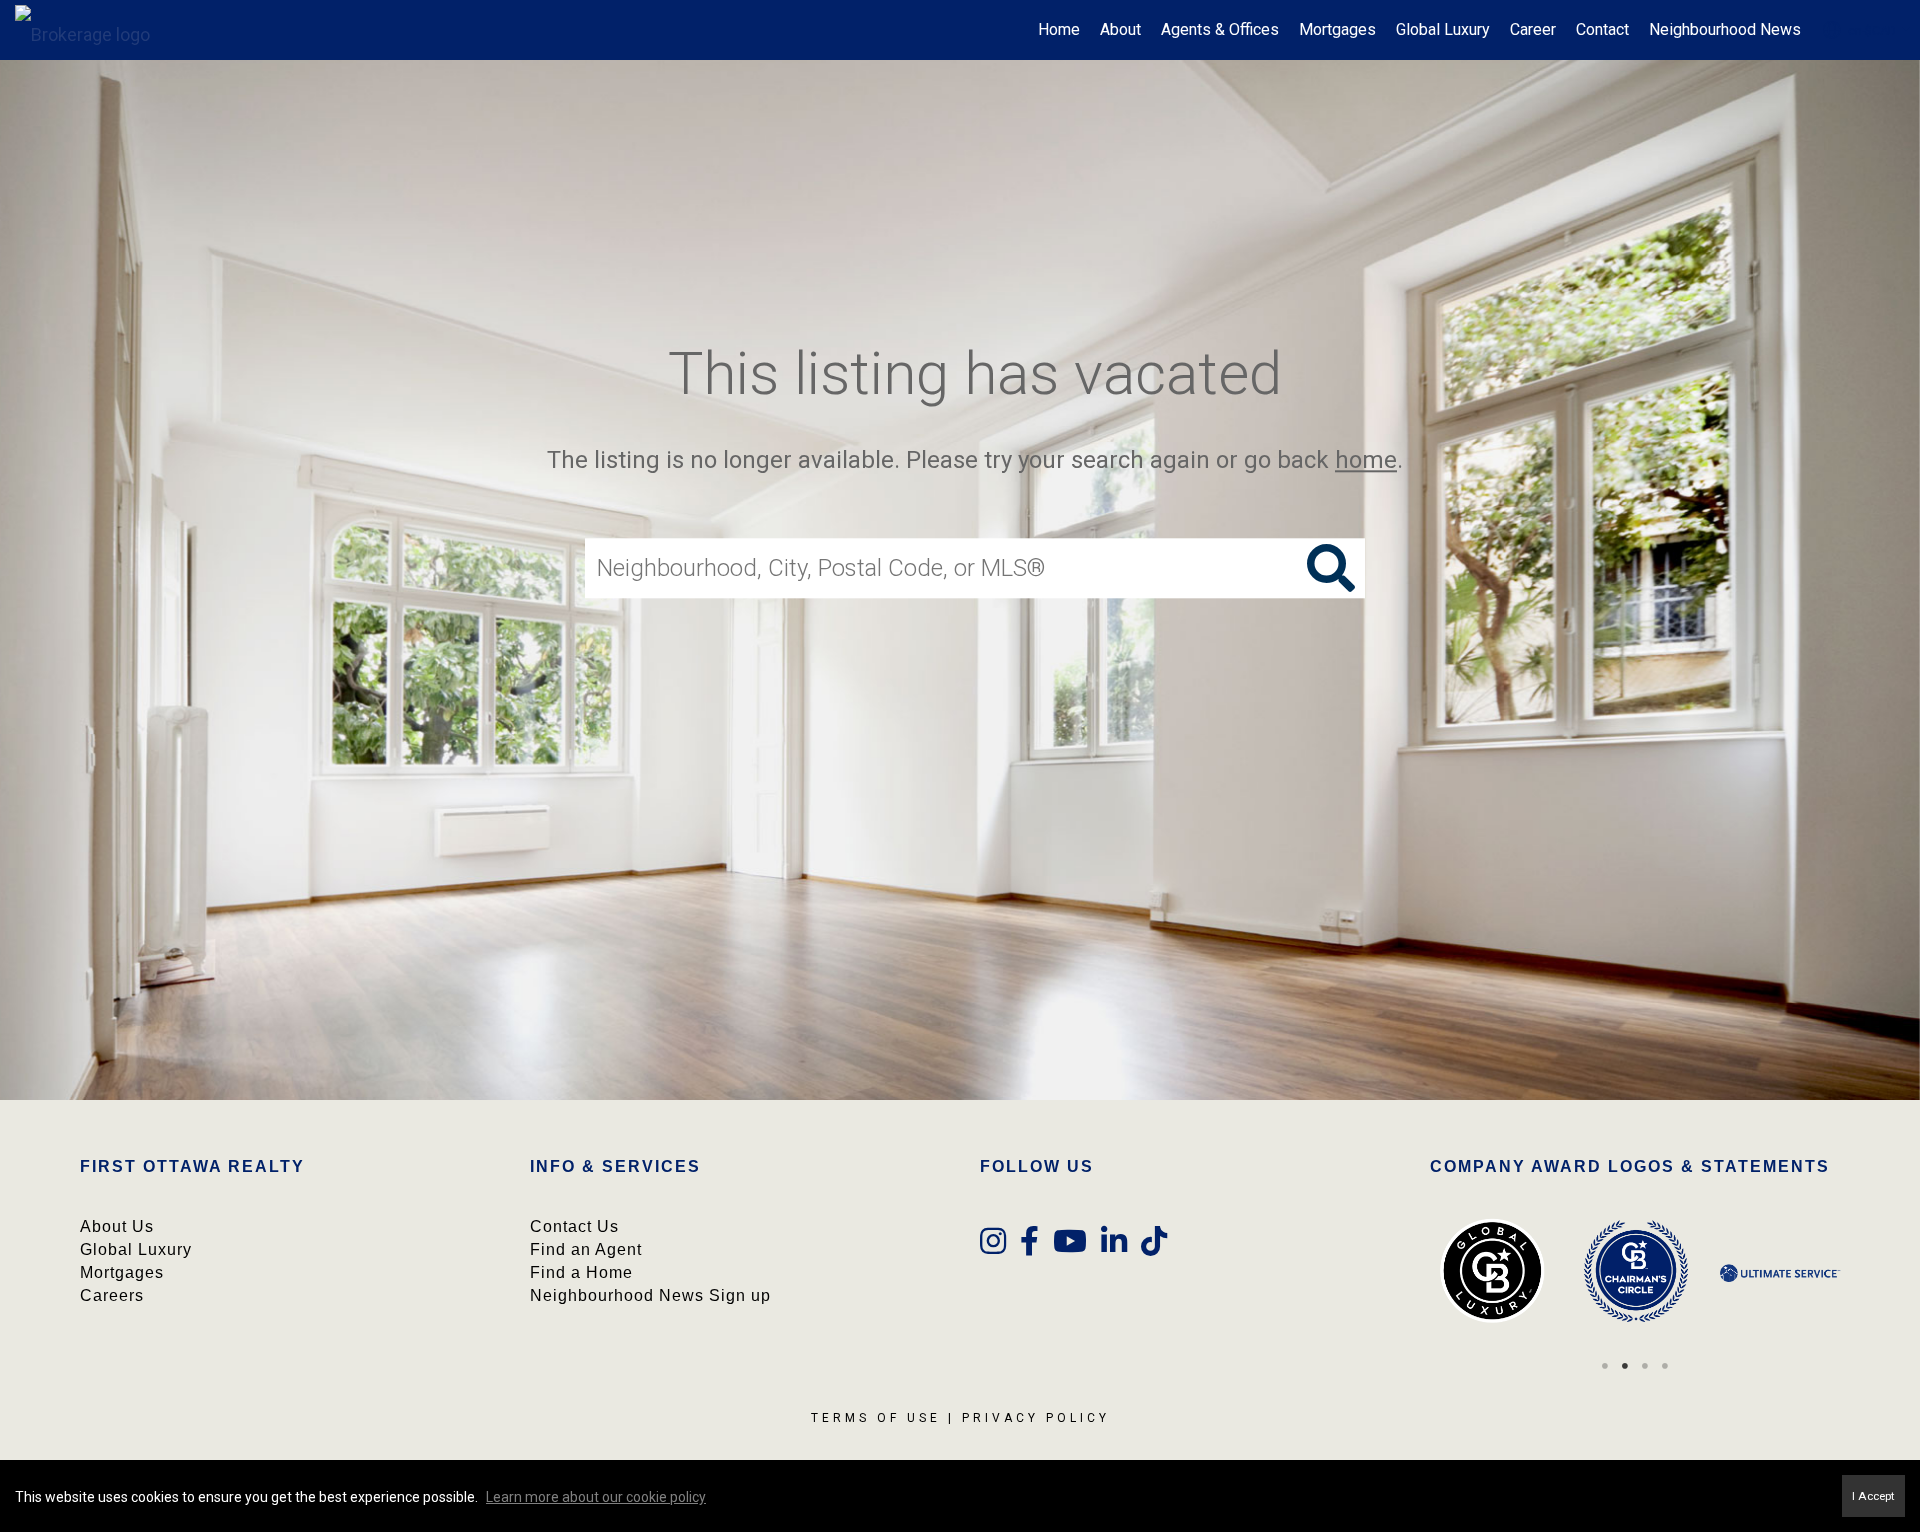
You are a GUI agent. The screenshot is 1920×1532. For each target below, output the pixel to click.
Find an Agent (586, 1249)
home (1366, 460)
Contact (1602, 29)
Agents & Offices (1220, 29)
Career (1533, 29)
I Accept (1873, 1496)
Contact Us (574, 1226)
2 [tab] (1625, 1366)
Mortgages (1337, 29)
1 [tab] (1605, 1366)
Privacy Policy (1036, 1418)
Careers (112, 1295)
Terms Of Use (876, 1418)
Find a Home (581, 1272)
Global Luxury (1443, 29)
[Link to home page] (92, 30)
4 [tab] (1665, 1366)
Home (1059, 29)
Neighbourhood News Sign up (650, 1295)
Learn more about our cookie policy (596, 1497)
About (1120, 29)
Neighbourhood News (1725, 29)
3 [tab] (1645, 1366)
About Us (117, 1226)
